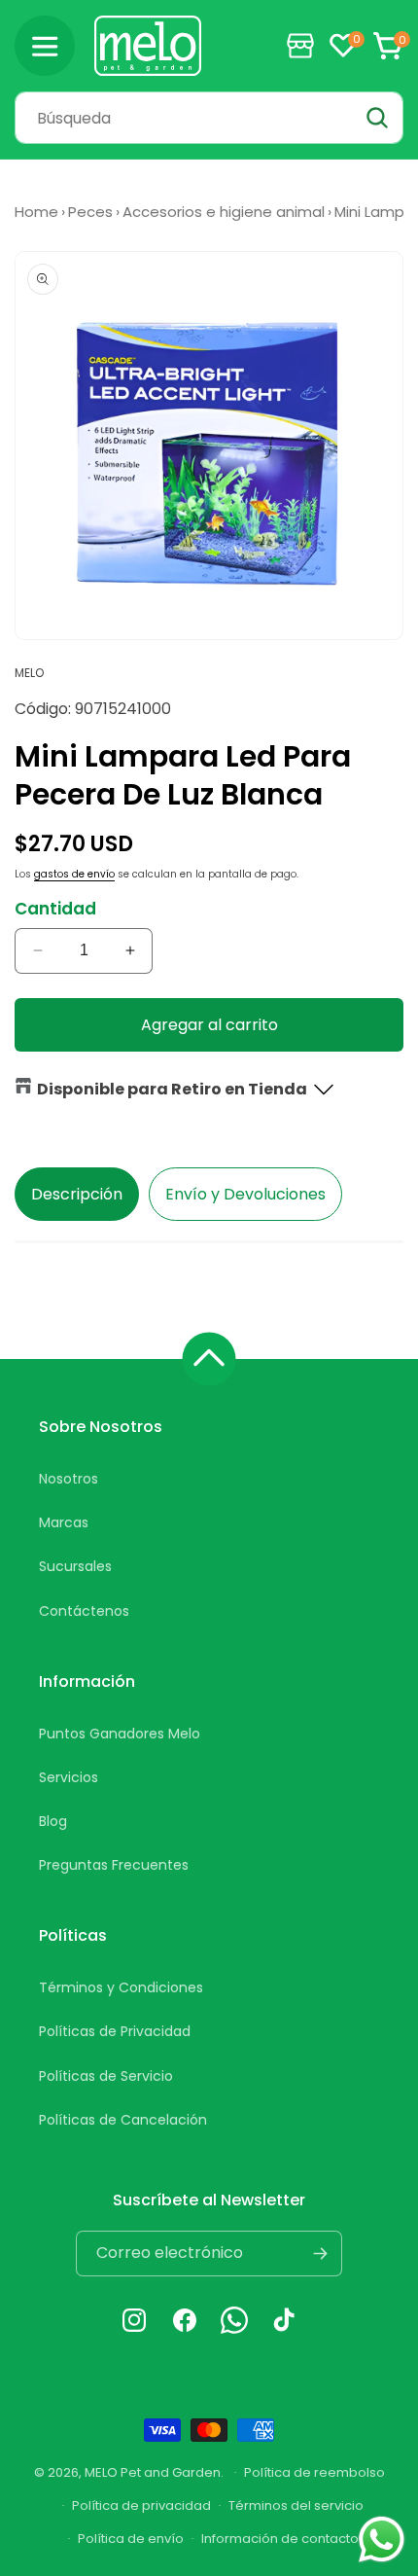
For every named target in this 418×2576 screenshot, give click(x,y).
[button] (45, 46)
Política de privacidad (141, 2505)
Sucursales (75, 1566)
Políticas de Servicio (106, 2076)
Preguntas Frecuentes (114, 1865)
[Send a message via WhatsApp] (382, 2540)
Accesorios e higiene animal (224, 212)
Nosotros (69, 1479)
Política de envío (131, 2539)
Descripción (77, 1194)
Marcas (64, 1522)
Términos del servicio (296, 2505)
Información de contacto (280, 2539)
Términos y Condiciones (121, 1987)
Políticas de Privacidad (115, 2031)
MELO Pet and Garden (153, 2471)
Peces (90, 212)
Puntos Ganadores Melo (120, 1734)
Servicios (69, 1777)
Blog (53, 1821)
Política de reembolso (314, 2472)
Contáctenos (84, 1611)
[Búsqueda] (377, 118)
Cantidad (55, 909)
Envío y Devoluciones (245, 1194)
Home (36, 212)
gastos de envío (74, 874)
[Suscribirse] (320, 2254)
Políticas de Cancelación (123, 2120)
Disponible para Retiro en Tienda (172, 1089)
